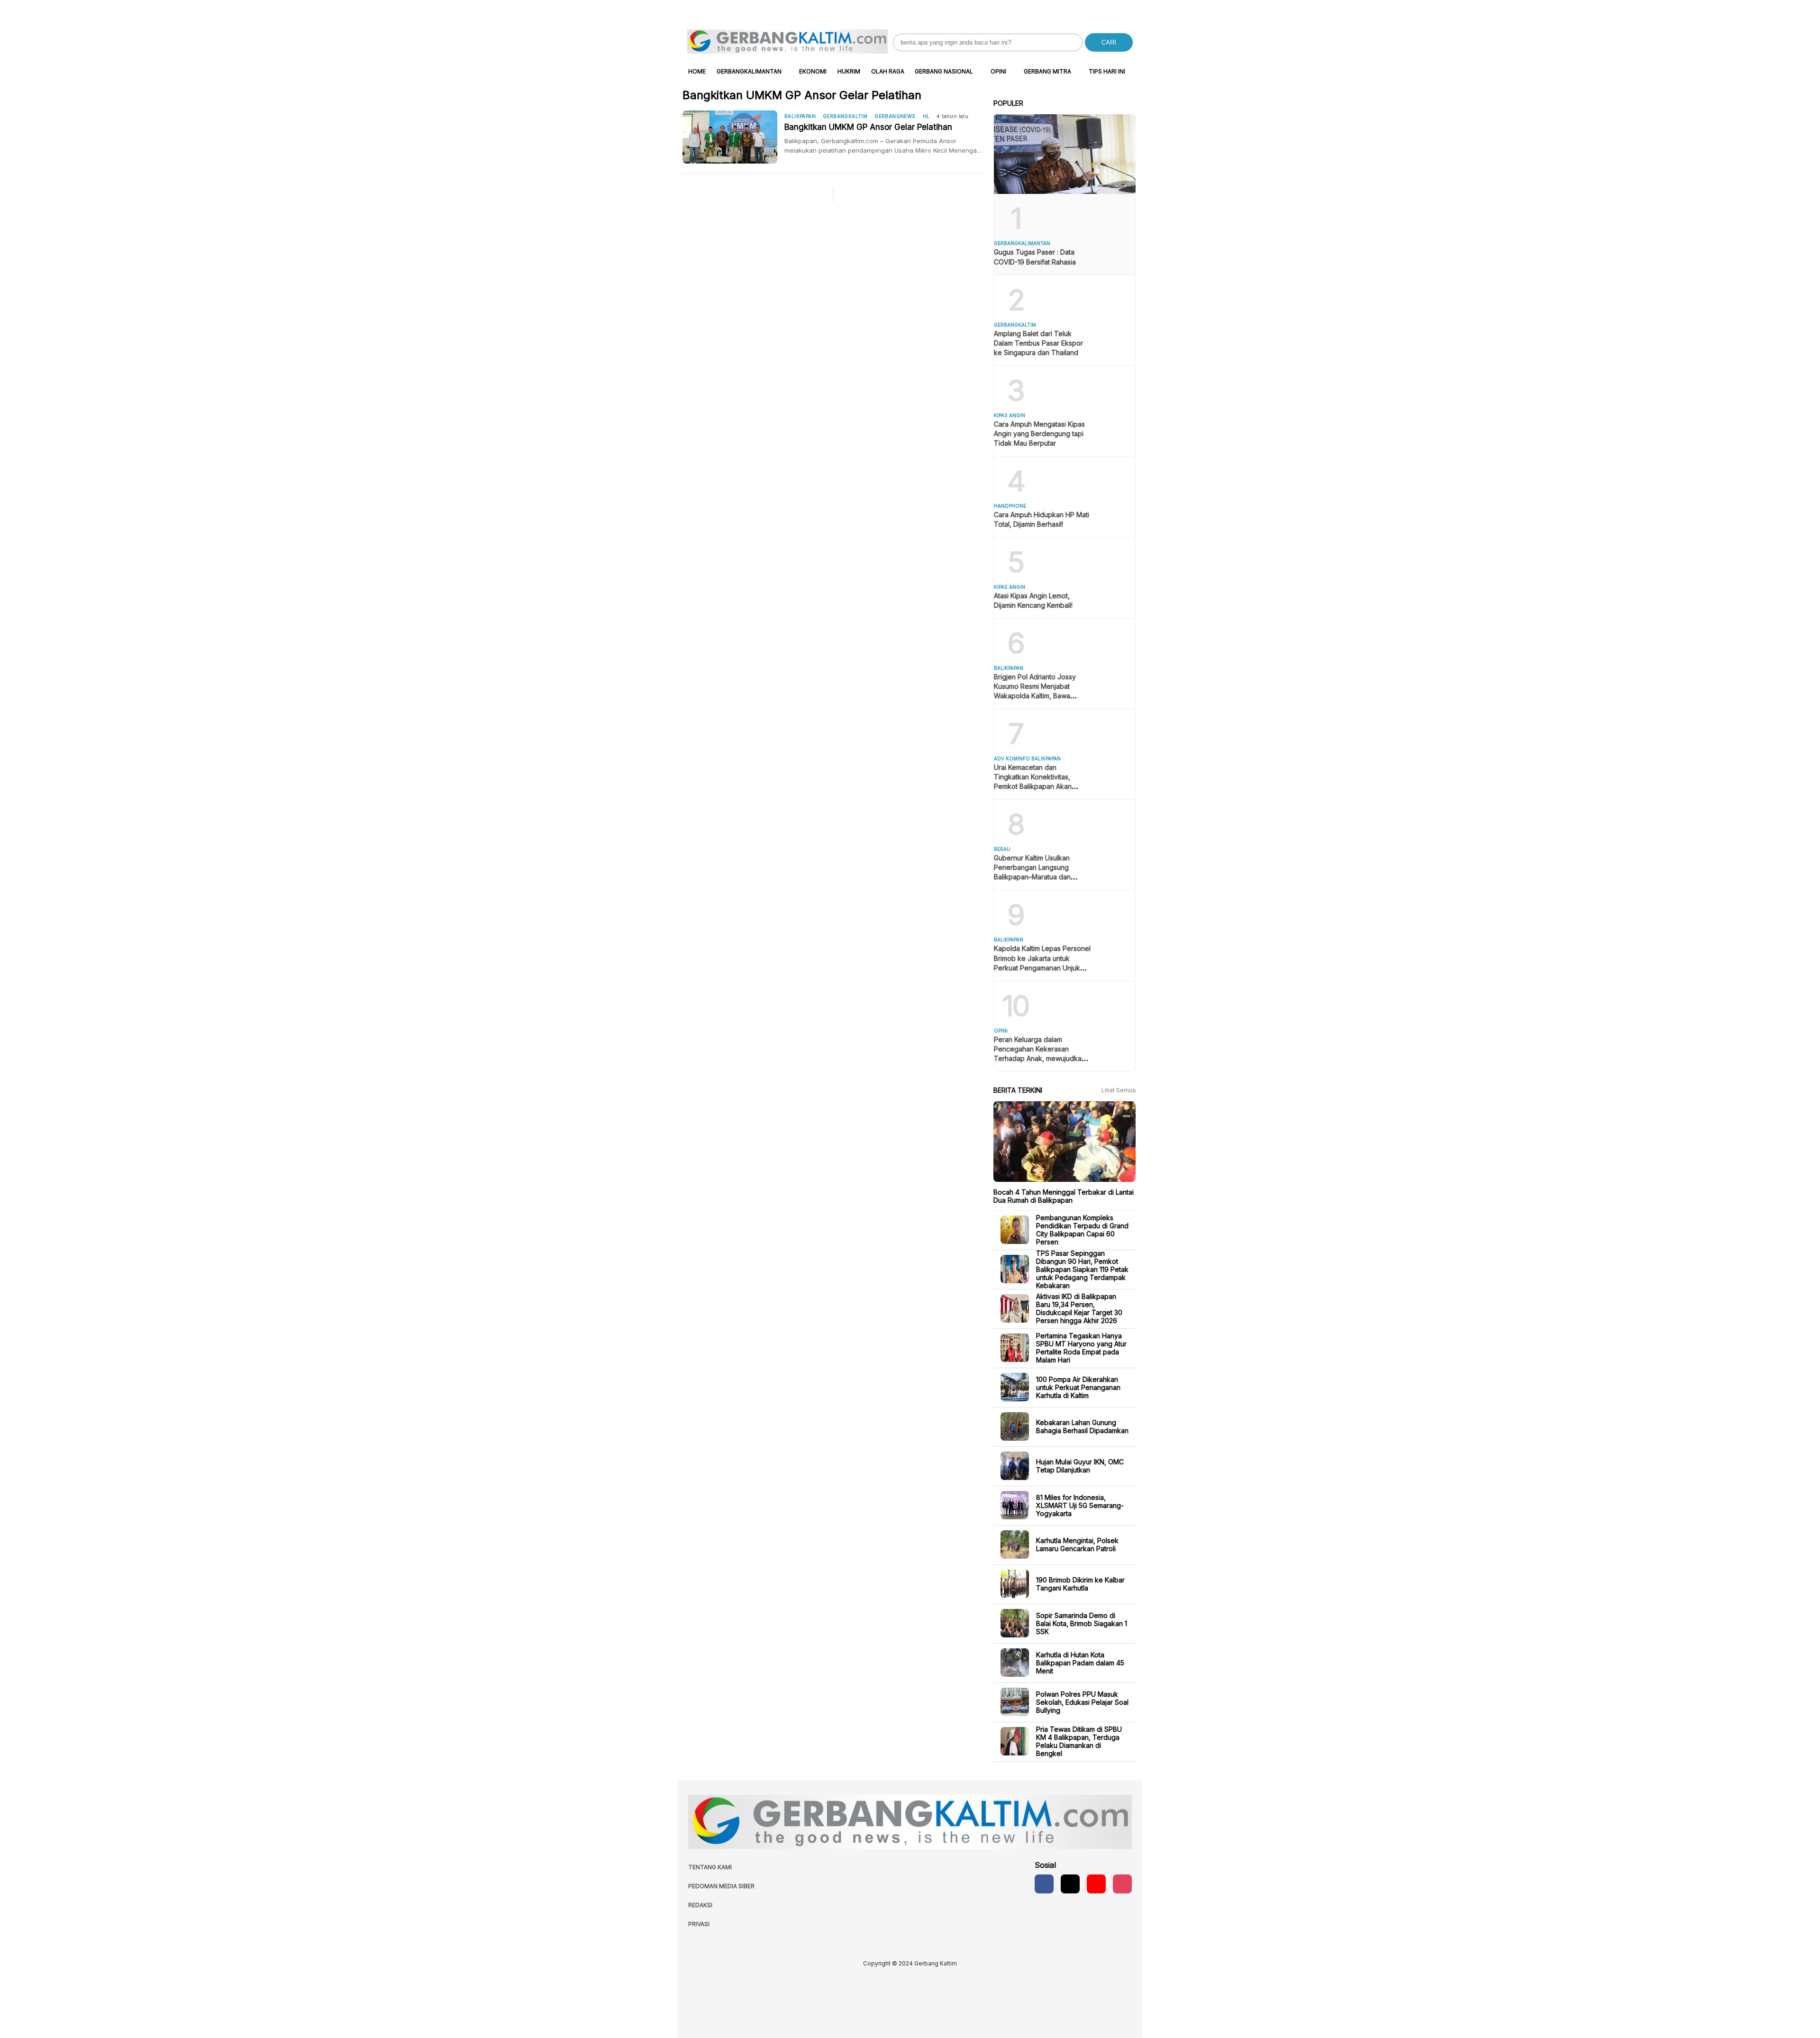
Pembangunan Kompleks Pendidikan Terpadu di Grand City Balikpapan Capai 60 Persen (1082, 1230)
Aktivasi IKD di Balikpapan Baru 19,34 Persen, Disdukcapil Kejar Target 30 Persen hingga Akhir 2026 (1079, 1308)
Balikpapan (800, 116)
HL (926, 116)
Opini (998, 71)
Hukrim (849, 71)
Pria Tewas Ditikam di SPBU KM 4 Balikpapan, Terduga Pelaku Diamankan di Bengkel (1079, 1741)
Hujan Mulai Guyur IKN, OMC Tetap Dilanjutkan (1080, 1466)
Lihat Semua (1119, 1090)
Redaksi (700, 1905)
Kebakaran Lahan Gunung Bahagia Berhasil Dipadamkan (1082, 1426)
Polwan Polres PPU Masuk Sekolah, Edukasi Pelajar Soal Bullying (1082, 1702)
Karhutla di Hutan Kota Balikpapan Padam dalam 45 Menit (1080, 1662)
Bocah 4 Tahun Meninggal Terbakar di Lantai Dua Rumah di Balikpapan (1064, 1196)
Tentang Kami (710, 1867)
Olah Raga (888, 71)
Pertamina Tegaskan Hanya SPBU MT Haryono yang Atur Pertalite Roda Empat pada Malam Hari (1081, 1348)
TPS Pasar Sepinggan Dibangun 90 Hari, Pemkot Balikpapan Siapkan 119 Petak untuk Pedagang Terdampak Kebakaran (1082, 1269)
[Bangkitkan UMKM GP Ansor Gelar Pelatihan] (733, 137)
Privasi (699, 1924)
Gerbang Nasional (944, 71)
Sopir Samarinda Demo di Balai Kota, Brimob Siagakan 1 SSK (1082, 1623)
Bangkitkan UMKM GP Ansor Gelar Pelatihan (868, 127)
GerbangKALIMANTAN (749, 71)
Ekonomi (813, 71)
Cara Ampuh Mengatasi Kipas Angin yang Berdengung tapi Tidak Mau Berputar (1039, 434)
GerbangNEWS (895, 116)
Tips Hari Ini (1107, 71)
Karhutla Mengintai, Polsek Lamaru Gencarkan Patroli (1077, 1544)
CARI (1109, 42)
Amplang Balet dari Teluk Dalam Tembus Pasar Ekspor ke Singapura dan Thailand (1038, 343)
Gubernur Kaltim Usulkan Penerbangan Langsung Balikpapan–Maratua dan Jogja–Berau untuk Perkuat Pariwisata (1036, 877)
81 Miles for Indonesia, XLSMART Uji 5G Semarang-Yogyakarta (1080, 1505)
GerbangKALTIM (845, 116)
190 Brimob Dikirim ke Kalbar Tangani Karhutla (1080, 1584)
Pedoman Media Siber (721, 1886)
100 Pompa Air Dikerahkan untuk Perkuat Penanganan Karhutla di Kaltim (1078, 1387)
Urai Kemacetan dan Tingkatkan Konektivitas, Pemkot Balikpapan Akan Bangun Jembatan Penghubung (1033, 786)
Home (697, 71)
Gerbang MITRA (1047, 71)
